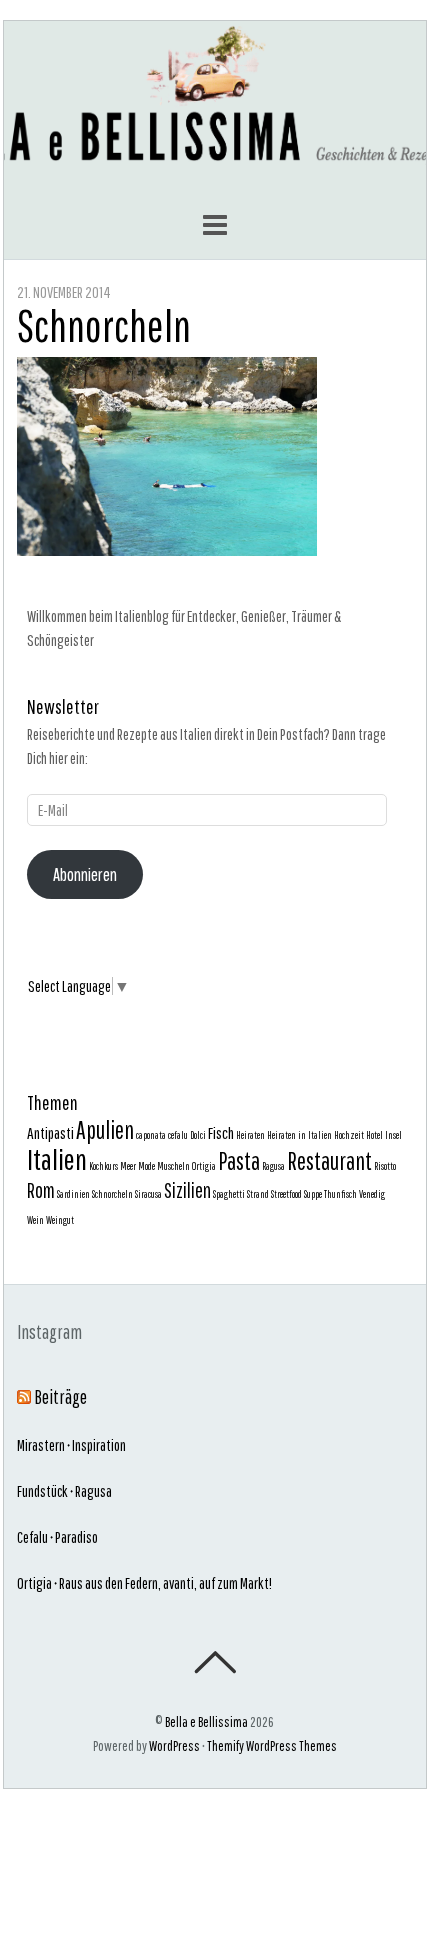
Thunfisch (340, 1194)
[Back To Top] (214, 1662)
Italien (57, 1159)
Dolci (198, 1135)
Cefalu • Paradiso (57, 1537)
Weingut (60, 1220)
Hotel (374, 1135)
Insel (393, 1135)
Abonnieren (85, 874)
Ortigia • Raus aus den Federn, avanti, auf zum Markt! (144, 1583)
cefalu (178, 1135)
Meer (128, 1166)
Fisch (221, 1132)
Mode (146, 1166)
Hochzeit (349, 1135)
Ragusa (273, 1166)
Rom (41, 1190)
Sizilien (187, 1190)
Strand (258, 1194)
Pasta (239, 1161)
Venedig (372, 1194)
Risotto (385, 1166)
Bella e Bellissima (206, 1721)
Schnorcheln (104, 325)
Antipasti (50, 1132)
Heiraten (250, 1135)
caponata (151, 1135)
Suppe (313, 1194)
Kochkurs (103, 1166)
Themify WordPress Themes (272, 1745)
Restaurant (329, 1161)
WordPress (174, 1745)
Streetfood (286, 1194)
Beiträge (60, 1397)
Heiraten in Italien (299, 1135)
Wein (35, 1220)
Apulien (105, 1130)
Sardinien (73, 1194)
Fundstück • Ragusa (64, 1491)
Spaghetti (229, 1194)
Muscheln (173, 1166)
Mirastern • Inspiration (71, 1445)
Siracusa (148, 1194)
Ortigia (204, 1166)
